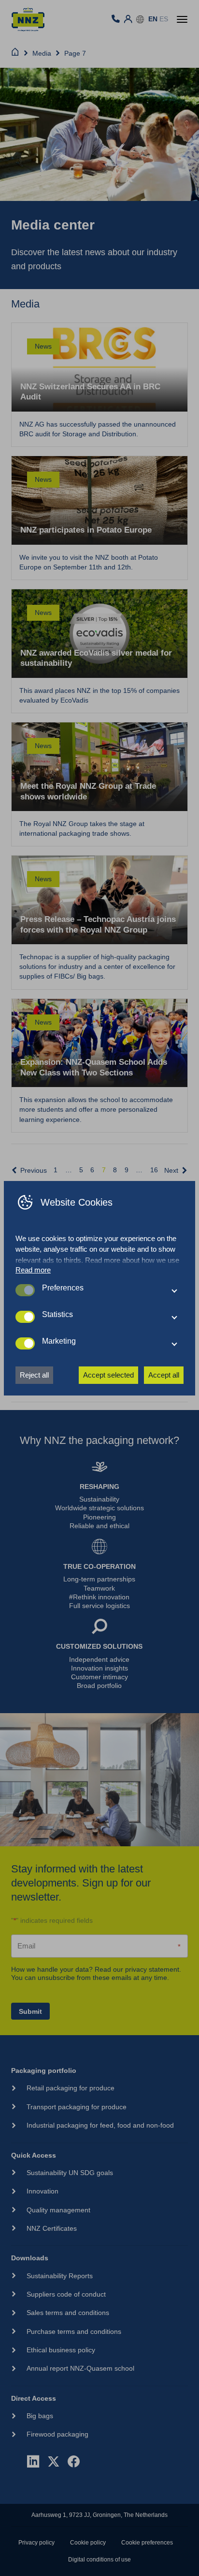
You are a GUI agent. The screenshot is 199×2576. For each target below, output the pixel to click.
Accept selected (108, 1375)
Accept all (164, 1375)
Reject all (34, 1375)
